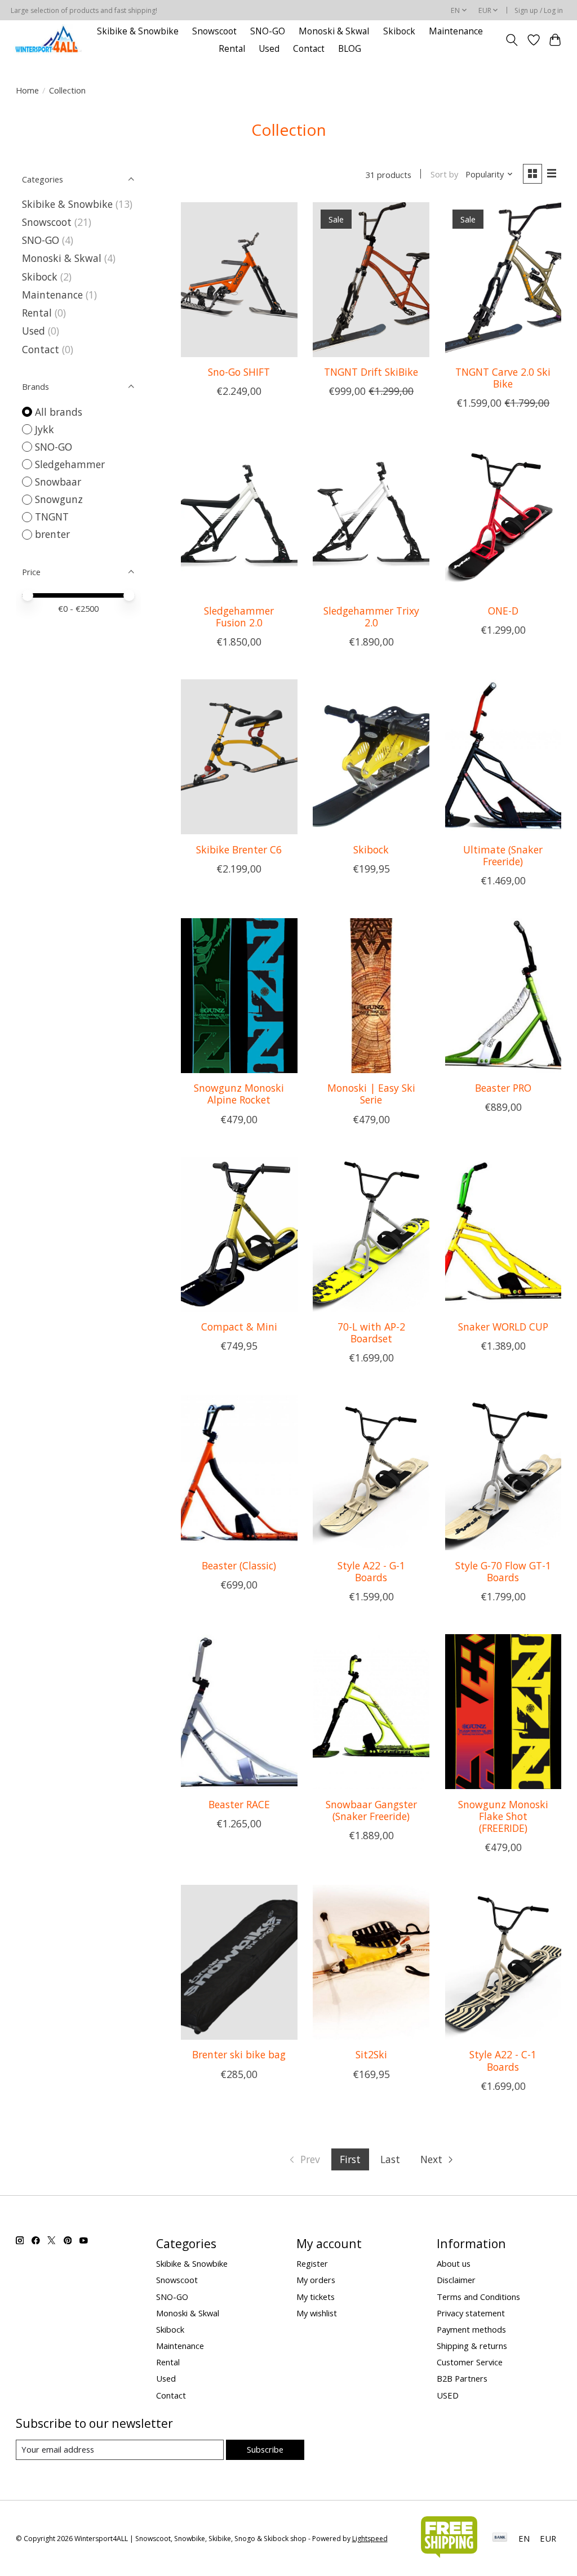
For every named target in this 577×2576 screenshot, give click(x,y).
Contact (309, 49)
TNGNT (52, 517)
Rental (232, 49)
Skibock (399, 31)
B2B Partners (462, 2378)
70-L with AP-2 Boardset (371, 1333)
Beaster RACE (239, 1804)
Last (390, 2159)
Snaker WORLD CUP (503, 1327)
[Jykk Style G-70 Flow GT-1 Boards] (503, 1473)
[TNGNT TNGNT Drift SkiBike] (371, 280)
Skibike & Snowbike (138, 31)
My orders (316, 2280)
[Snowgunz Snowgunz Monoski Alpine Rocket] (239, 996)
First (350, 2159)
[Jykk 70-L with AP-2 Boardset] (371, 1234)
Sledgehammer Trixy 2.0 (371, 617)
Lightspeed (370, 2539)
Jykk (45, 429)
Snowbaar (58, 482)
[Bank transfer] (500, 2538)
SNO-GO (268, 31)
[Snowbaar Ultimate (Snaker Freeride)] (503, 757)
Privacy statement (471, 2313)
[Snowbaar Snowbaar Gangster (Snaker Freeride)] (371, 1712)
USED (448, 2395)
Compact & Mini (239, 1327)
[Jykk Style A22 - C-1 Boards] (503, 1962)
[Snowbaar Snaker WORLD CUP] (503, 1234)
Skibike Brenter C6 (239, 849)
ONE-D (503, 611)
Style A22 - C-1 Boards (503, 2060)
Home (27, 90)
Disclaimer (456, 2280)
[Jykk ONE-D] (503, 518)
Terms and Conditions (478, 2297)
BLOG (350, 49)
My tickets (316, 2297)
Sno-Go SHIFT (239, 372)
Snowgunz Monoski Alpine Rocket (239, 1094)
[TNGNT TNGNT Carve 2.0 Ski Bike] (503, 280)
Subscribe (265, 2449)
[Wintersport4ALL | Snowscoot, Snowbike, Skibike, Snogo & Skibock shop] (48, 40)
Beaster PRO (503, 1088)
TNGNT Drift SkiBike (371, 372)
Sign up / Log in (539, 10)
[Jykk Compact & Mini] (239, 1234)
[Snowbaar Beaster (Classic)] (239, 1473)
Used (269, 49)
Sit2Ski (371, 2054)
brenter (52, 534)
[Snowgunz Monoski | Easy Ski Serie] (371, 996)
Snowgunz (59, 499)
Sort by (444, 174)
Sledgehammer (70, 464)
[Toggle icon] (511, 40)
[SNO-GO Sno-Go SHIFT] (239, 280)
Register (312, 2263)
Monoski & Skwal (334, 31)
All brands (59, 412)
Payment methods (471, 2329)
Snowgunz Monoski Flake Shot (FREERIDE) (503, 1816)
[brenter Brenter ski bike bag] (239, 1962)
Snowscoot (214, 31)
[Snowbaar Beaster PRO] (503, 996)
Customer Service (470, 2362)
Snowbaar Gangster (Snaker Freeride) (371, 1810)
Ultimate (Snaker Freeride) (503, 855)
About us (454, 2263)
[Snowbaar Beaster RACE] (239, 1712)
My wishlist (317, 2313)
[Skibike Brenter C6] (239, 757)
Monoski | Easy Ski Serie (371, 1094)
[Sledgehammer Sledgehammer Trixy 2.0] (371, 518)
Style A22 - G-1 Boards (371, 1571)
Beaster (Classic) (239, 1565)
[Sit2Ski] (371, 1962)
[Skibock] (371, 757)
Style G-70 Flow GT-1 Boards (503, 1571)
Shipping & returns (472, 2346)
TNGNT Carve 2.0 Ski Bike (503, 378)
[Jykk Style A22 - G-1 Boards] (371, 1473)
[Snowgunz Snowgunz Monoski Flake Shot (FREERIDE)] (503, 1712)
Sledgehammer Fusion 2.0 (239, 617)
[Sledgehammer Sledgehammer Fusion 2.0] (239, 518)
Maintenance (456, 31)
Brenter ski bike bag (239, 2054)
